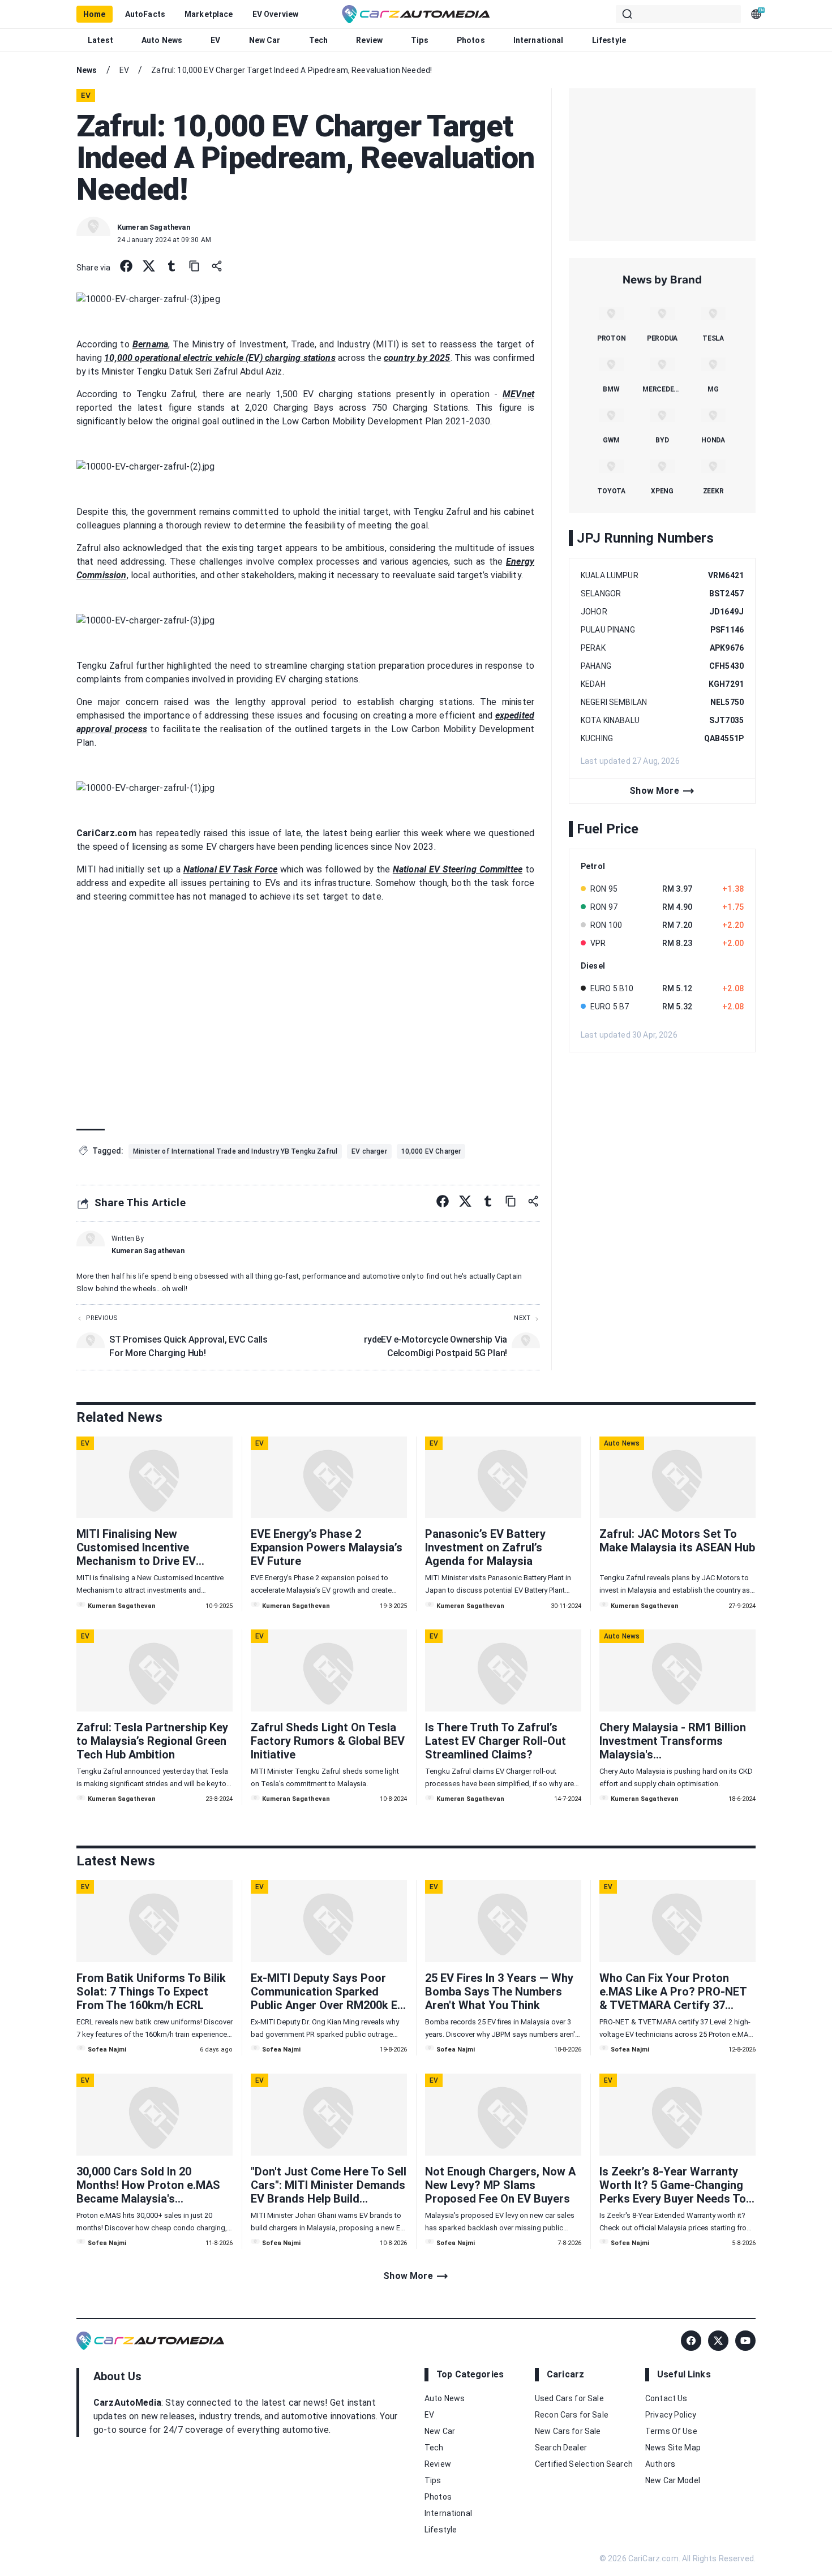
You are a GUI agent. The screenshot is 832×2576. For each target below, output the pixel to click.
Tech (319, 40)
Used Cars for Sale (569, 2398)
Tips (420, 40)
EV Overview (276, 14)
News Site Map (673, 2448)
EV (215, 40)
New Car (265, 40)
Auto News (162, 40)
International (539, 40)
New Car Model (673, 2480)
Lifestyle (609, 40)
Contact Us (666, 2398)
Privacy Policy (671, 2415)
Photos (471, 40)
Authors (660, 2464)
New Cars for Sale (568, 2431)
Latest (100, 40)
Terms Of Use (671, 2431)
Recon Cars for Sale (572, 2415)
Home (95, 14)
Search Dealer (561, 2448)
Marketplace (209, 14)
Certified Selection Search (584, 2464)
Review (369, 40)
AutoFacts (145, 14)
